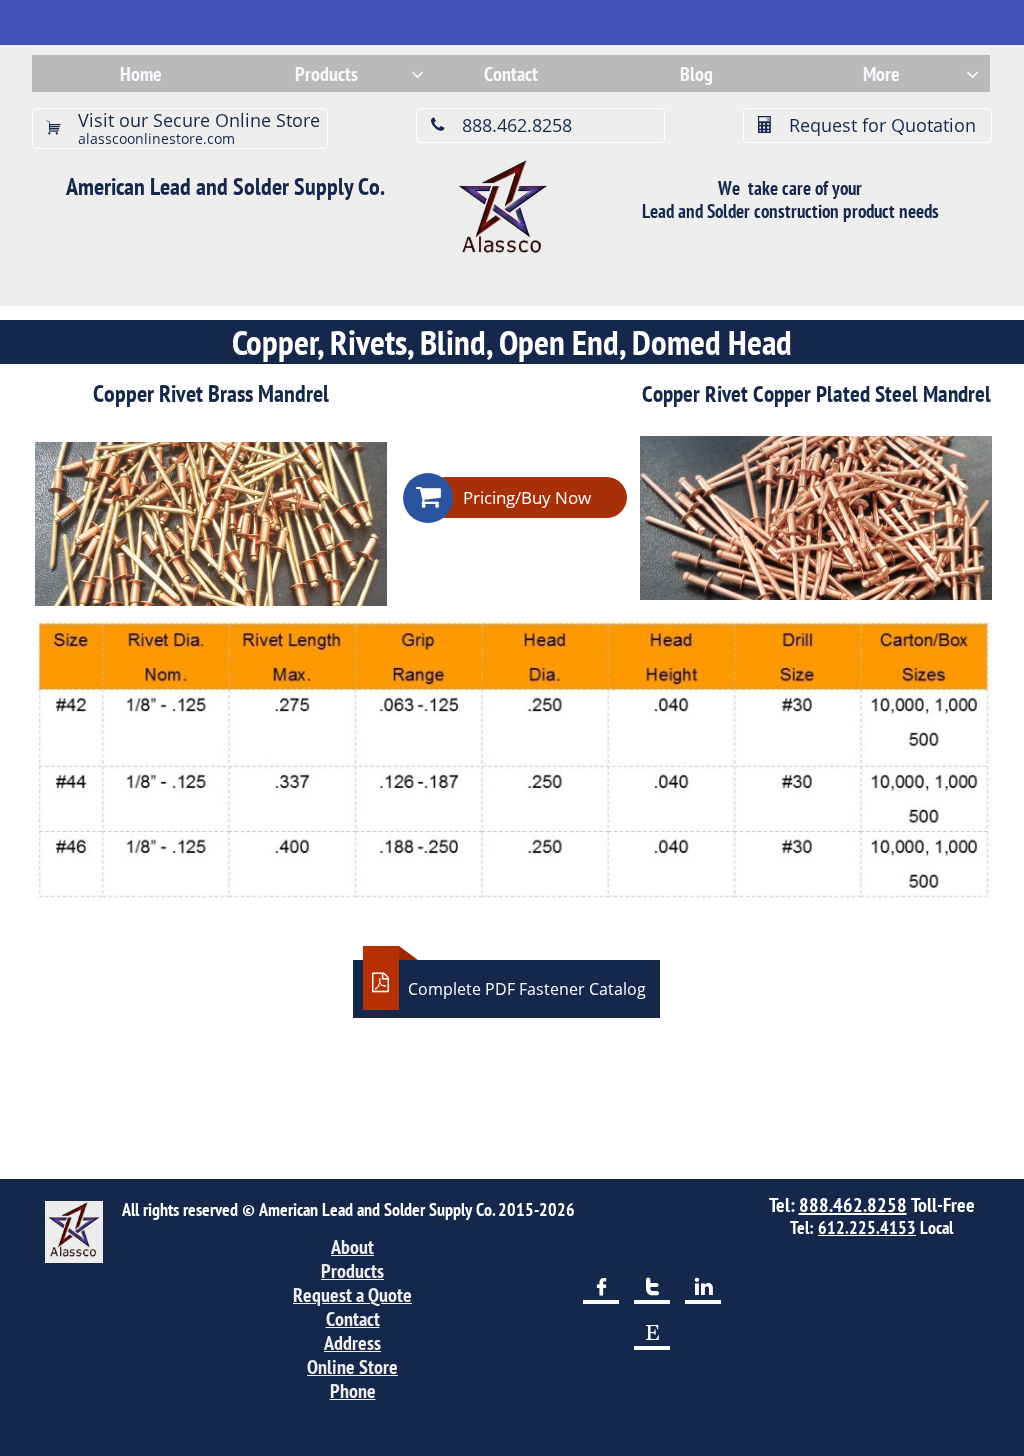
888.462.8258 (853, 1205)
